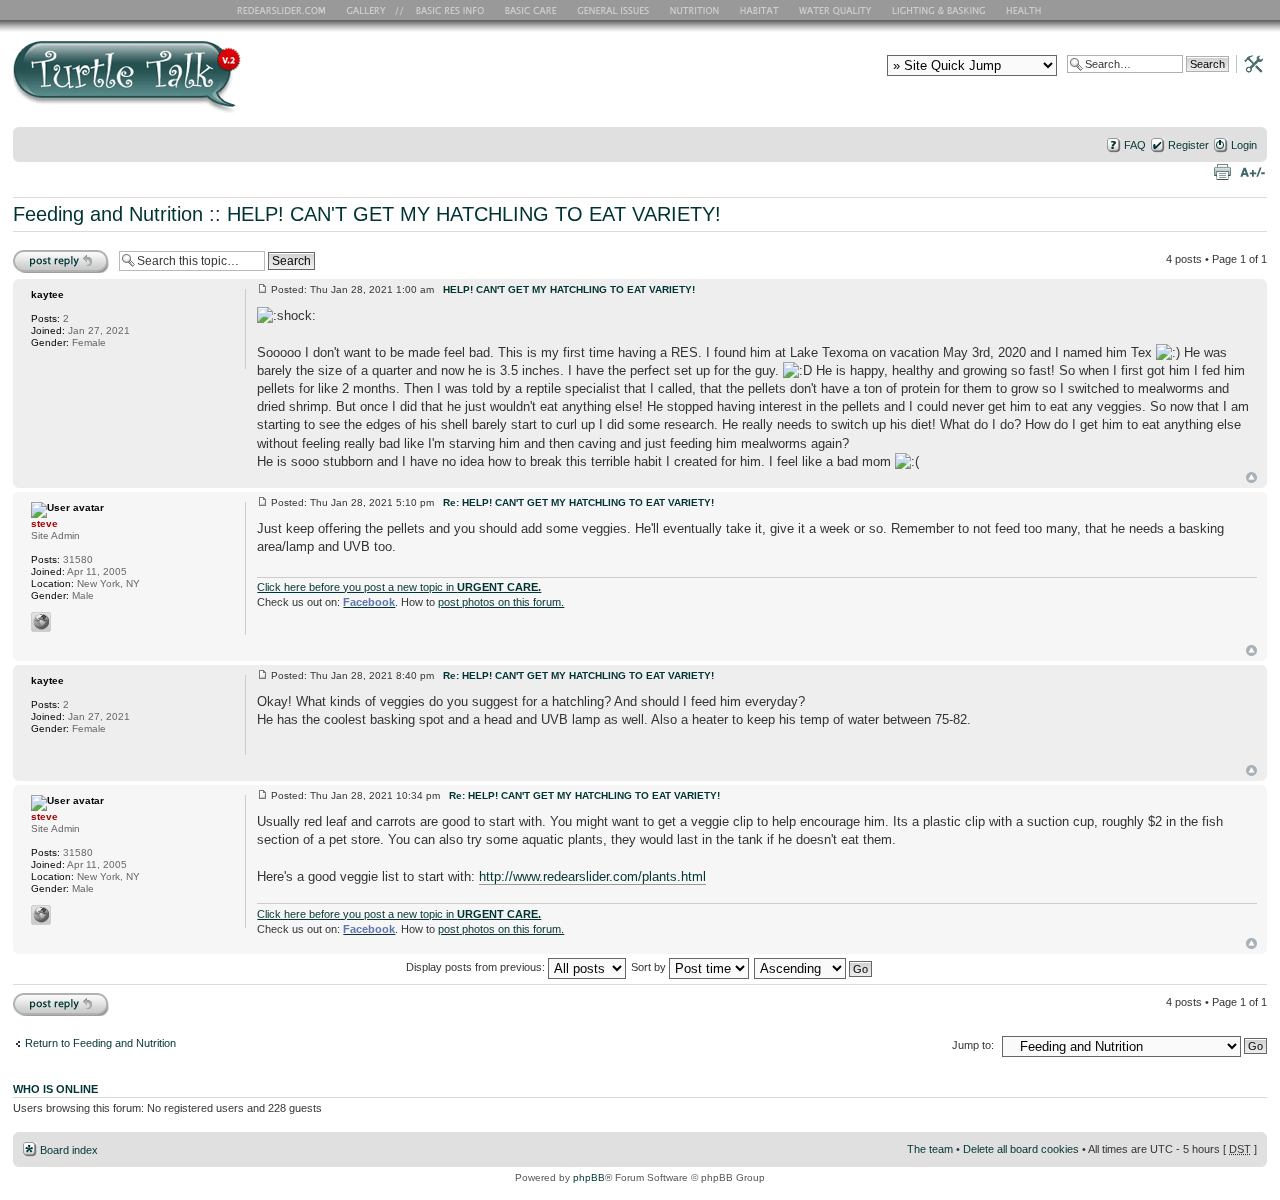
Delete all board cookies (1021, 1149)
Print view (1222, 171)
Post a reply (42, 254)
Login (1244, 145)
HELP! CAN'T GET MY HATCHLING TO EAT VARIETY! (474, 214)
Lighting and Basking (940, 10)
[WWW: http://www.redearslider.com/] (41, 622)
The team (930, 1149)
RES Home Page (285, 10)
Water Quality (835, 10)
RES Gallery (372, 10)
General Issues (615, 10)
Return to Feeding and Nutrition (100, 1043)
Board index (69, 1150)
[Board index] (270, 83)
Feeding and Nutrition (108, 214)
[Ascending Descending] (814, 967)
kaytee (47, 294)
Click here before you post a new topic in (399, 587)
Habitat (760, 10)
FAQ (1135, 145)
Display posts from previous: (477, 967)
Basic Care (530, 10)
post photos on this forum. (501, 602)
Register (1188, 145)
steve (44, 523)
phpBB (589, 1177)
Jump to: (973, 1045)
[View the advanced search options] (1248, 63)
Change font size (1252, 171)
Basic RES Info (445, 10)
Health (1025, 10)
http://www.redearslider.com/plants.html (592, 876)
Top (1251, 477)
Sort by (650, 967)
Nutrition (697, 10)
